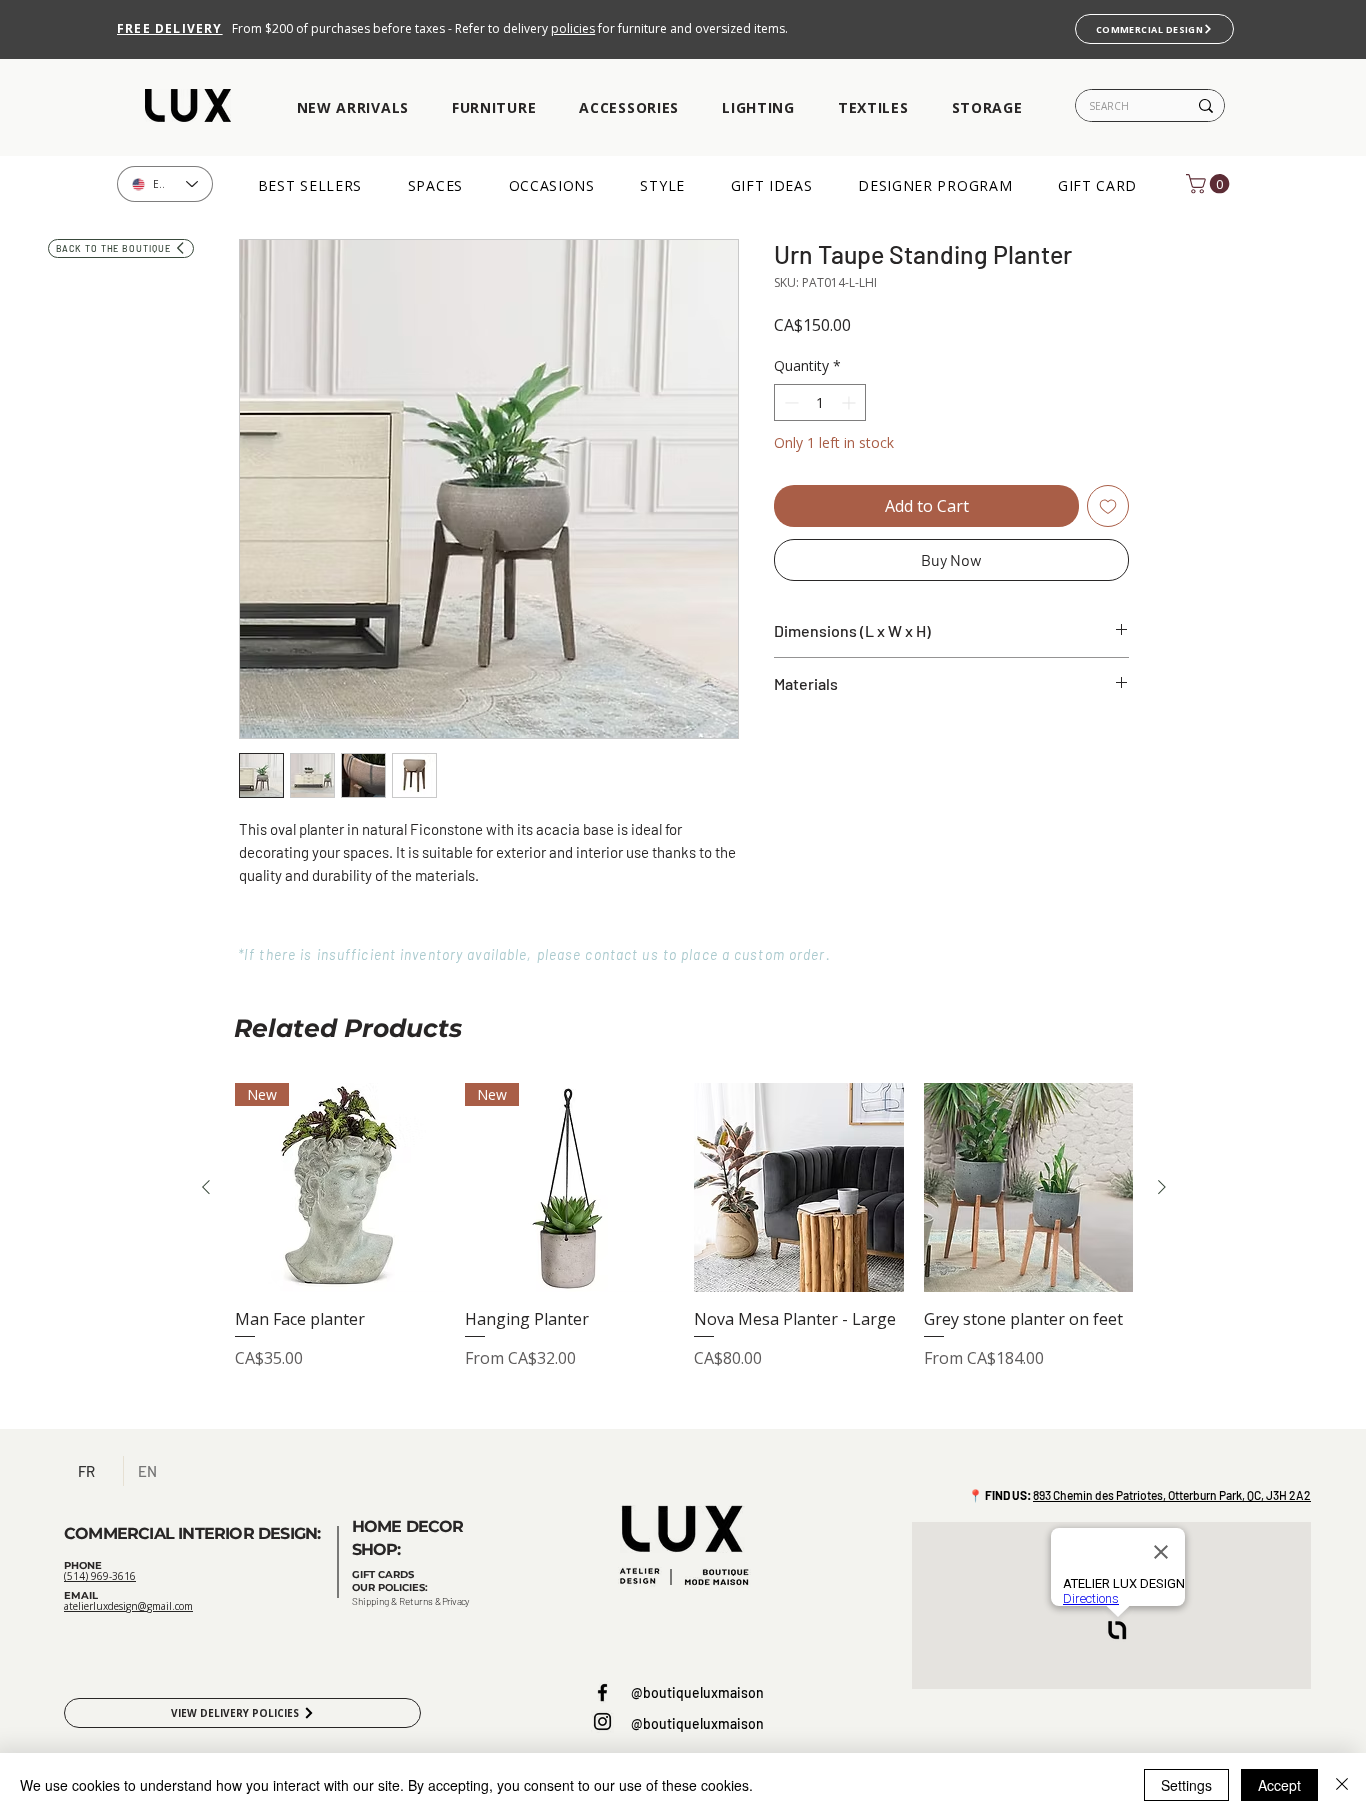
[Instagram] (602, 1721)
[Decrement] (789, 402)
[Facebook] (602, 1692)
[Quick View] (799, 1188)
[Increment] (850, 402)
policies (573, 28)
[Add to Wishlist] (1108, 506)
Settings (1186, 1785)
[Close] (1342, 1785)
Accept (1279, 1785)
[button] (352, 108)
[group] (684, 1248)
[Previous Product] (206, 1187)
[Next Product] (1162, 1187)
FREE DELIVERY (170, 28)
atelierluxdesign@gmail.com (128, 1606)
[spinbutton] (820, 402)
